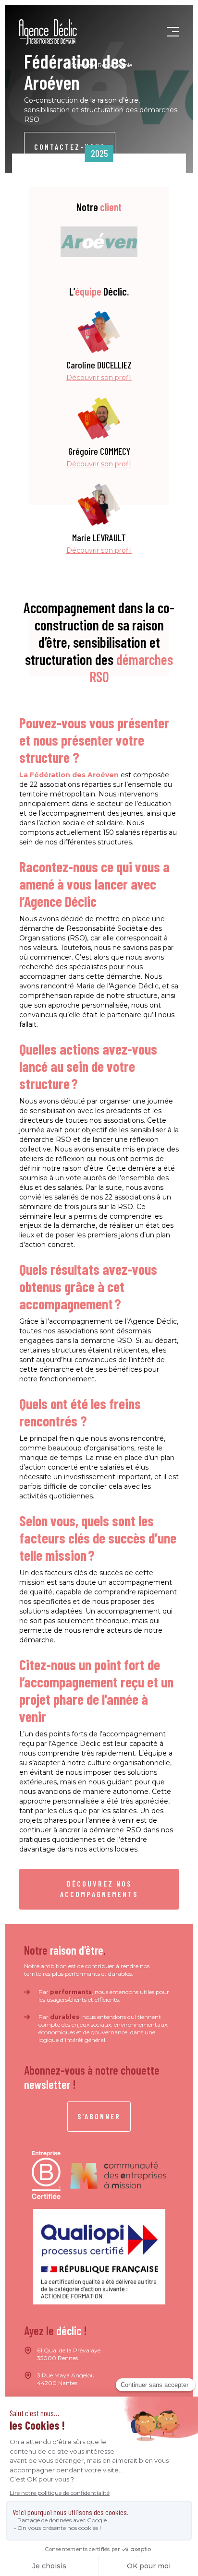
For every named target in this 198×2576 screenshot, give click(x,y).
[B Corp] (46, 2175)
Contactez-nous (70, 147)
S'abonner (99, 2116)
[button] (173, 32)
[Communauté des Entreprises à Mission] (118, 2175)
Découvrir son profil (99, 378)
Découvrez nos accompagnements (99, 1889)
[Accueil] (48, 32)
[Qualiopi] (99, 2257)
